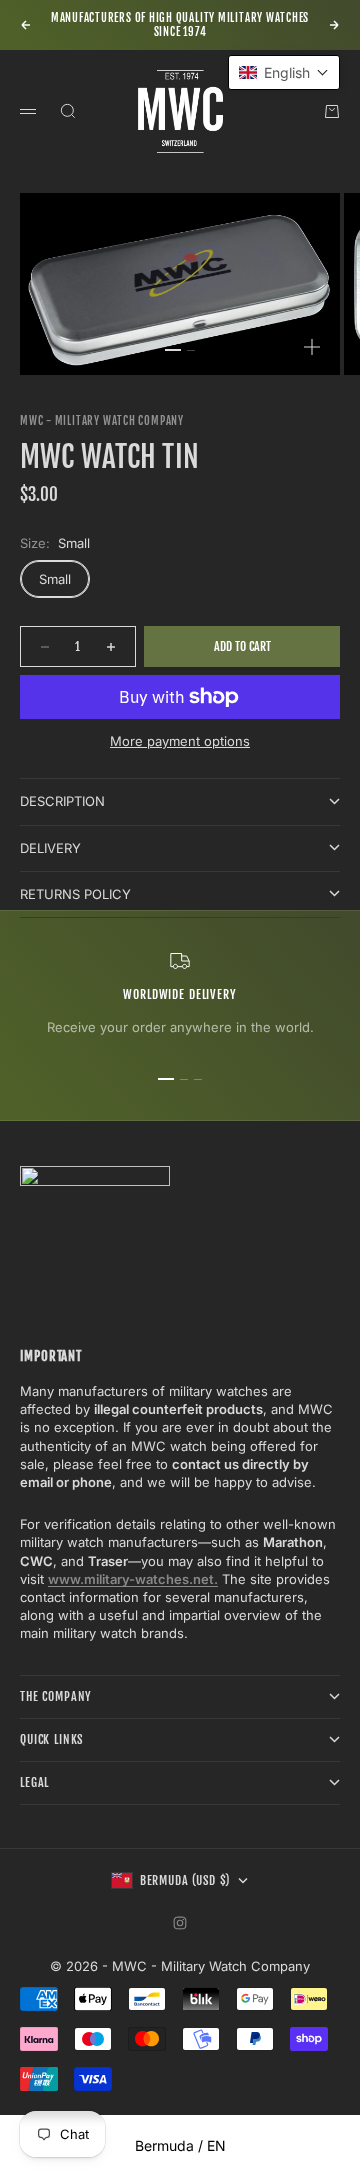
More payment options (180, 741)
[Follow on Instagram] (180, 1923)
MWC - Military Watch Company (102, 421)
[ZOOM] (312, 347)
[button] (284, 72)
